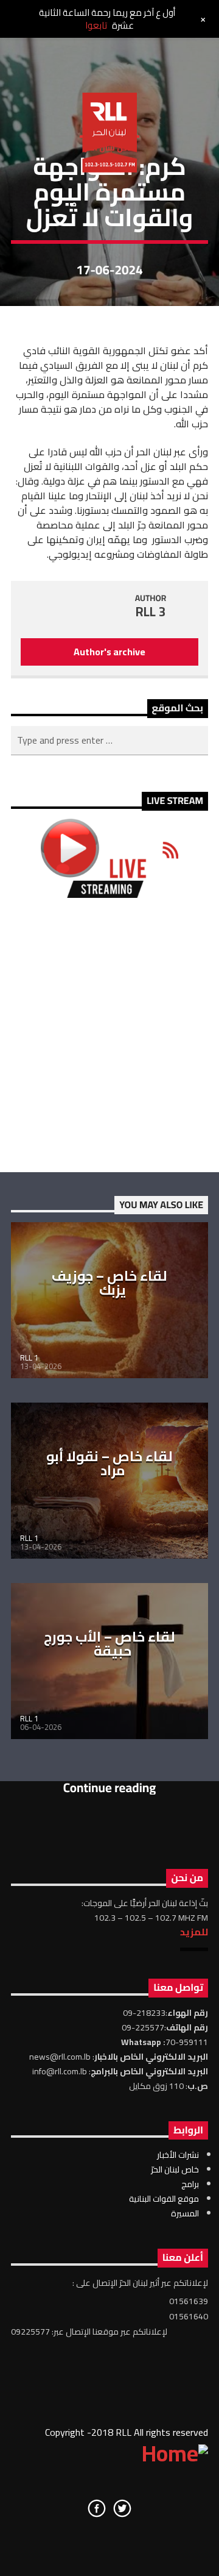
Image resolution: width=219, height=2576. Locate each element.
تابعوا (96, 25)
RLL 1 (29, 1357)
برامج (190, 2184)
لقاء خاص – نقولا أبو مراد (109, 1464)
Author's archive (109, 652)
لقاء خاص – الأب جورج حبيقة (109, 1644)
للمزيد (194, 1932)
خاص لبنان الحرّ (175, 2169)
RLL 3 (151, 612)
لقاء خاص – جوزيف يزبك (109, 1283)
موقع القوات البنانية (164, 2199)
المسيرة (185, 2213)
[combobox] (109, 741)
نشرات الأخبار (178, 2155)
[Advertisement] (109, 1035)
